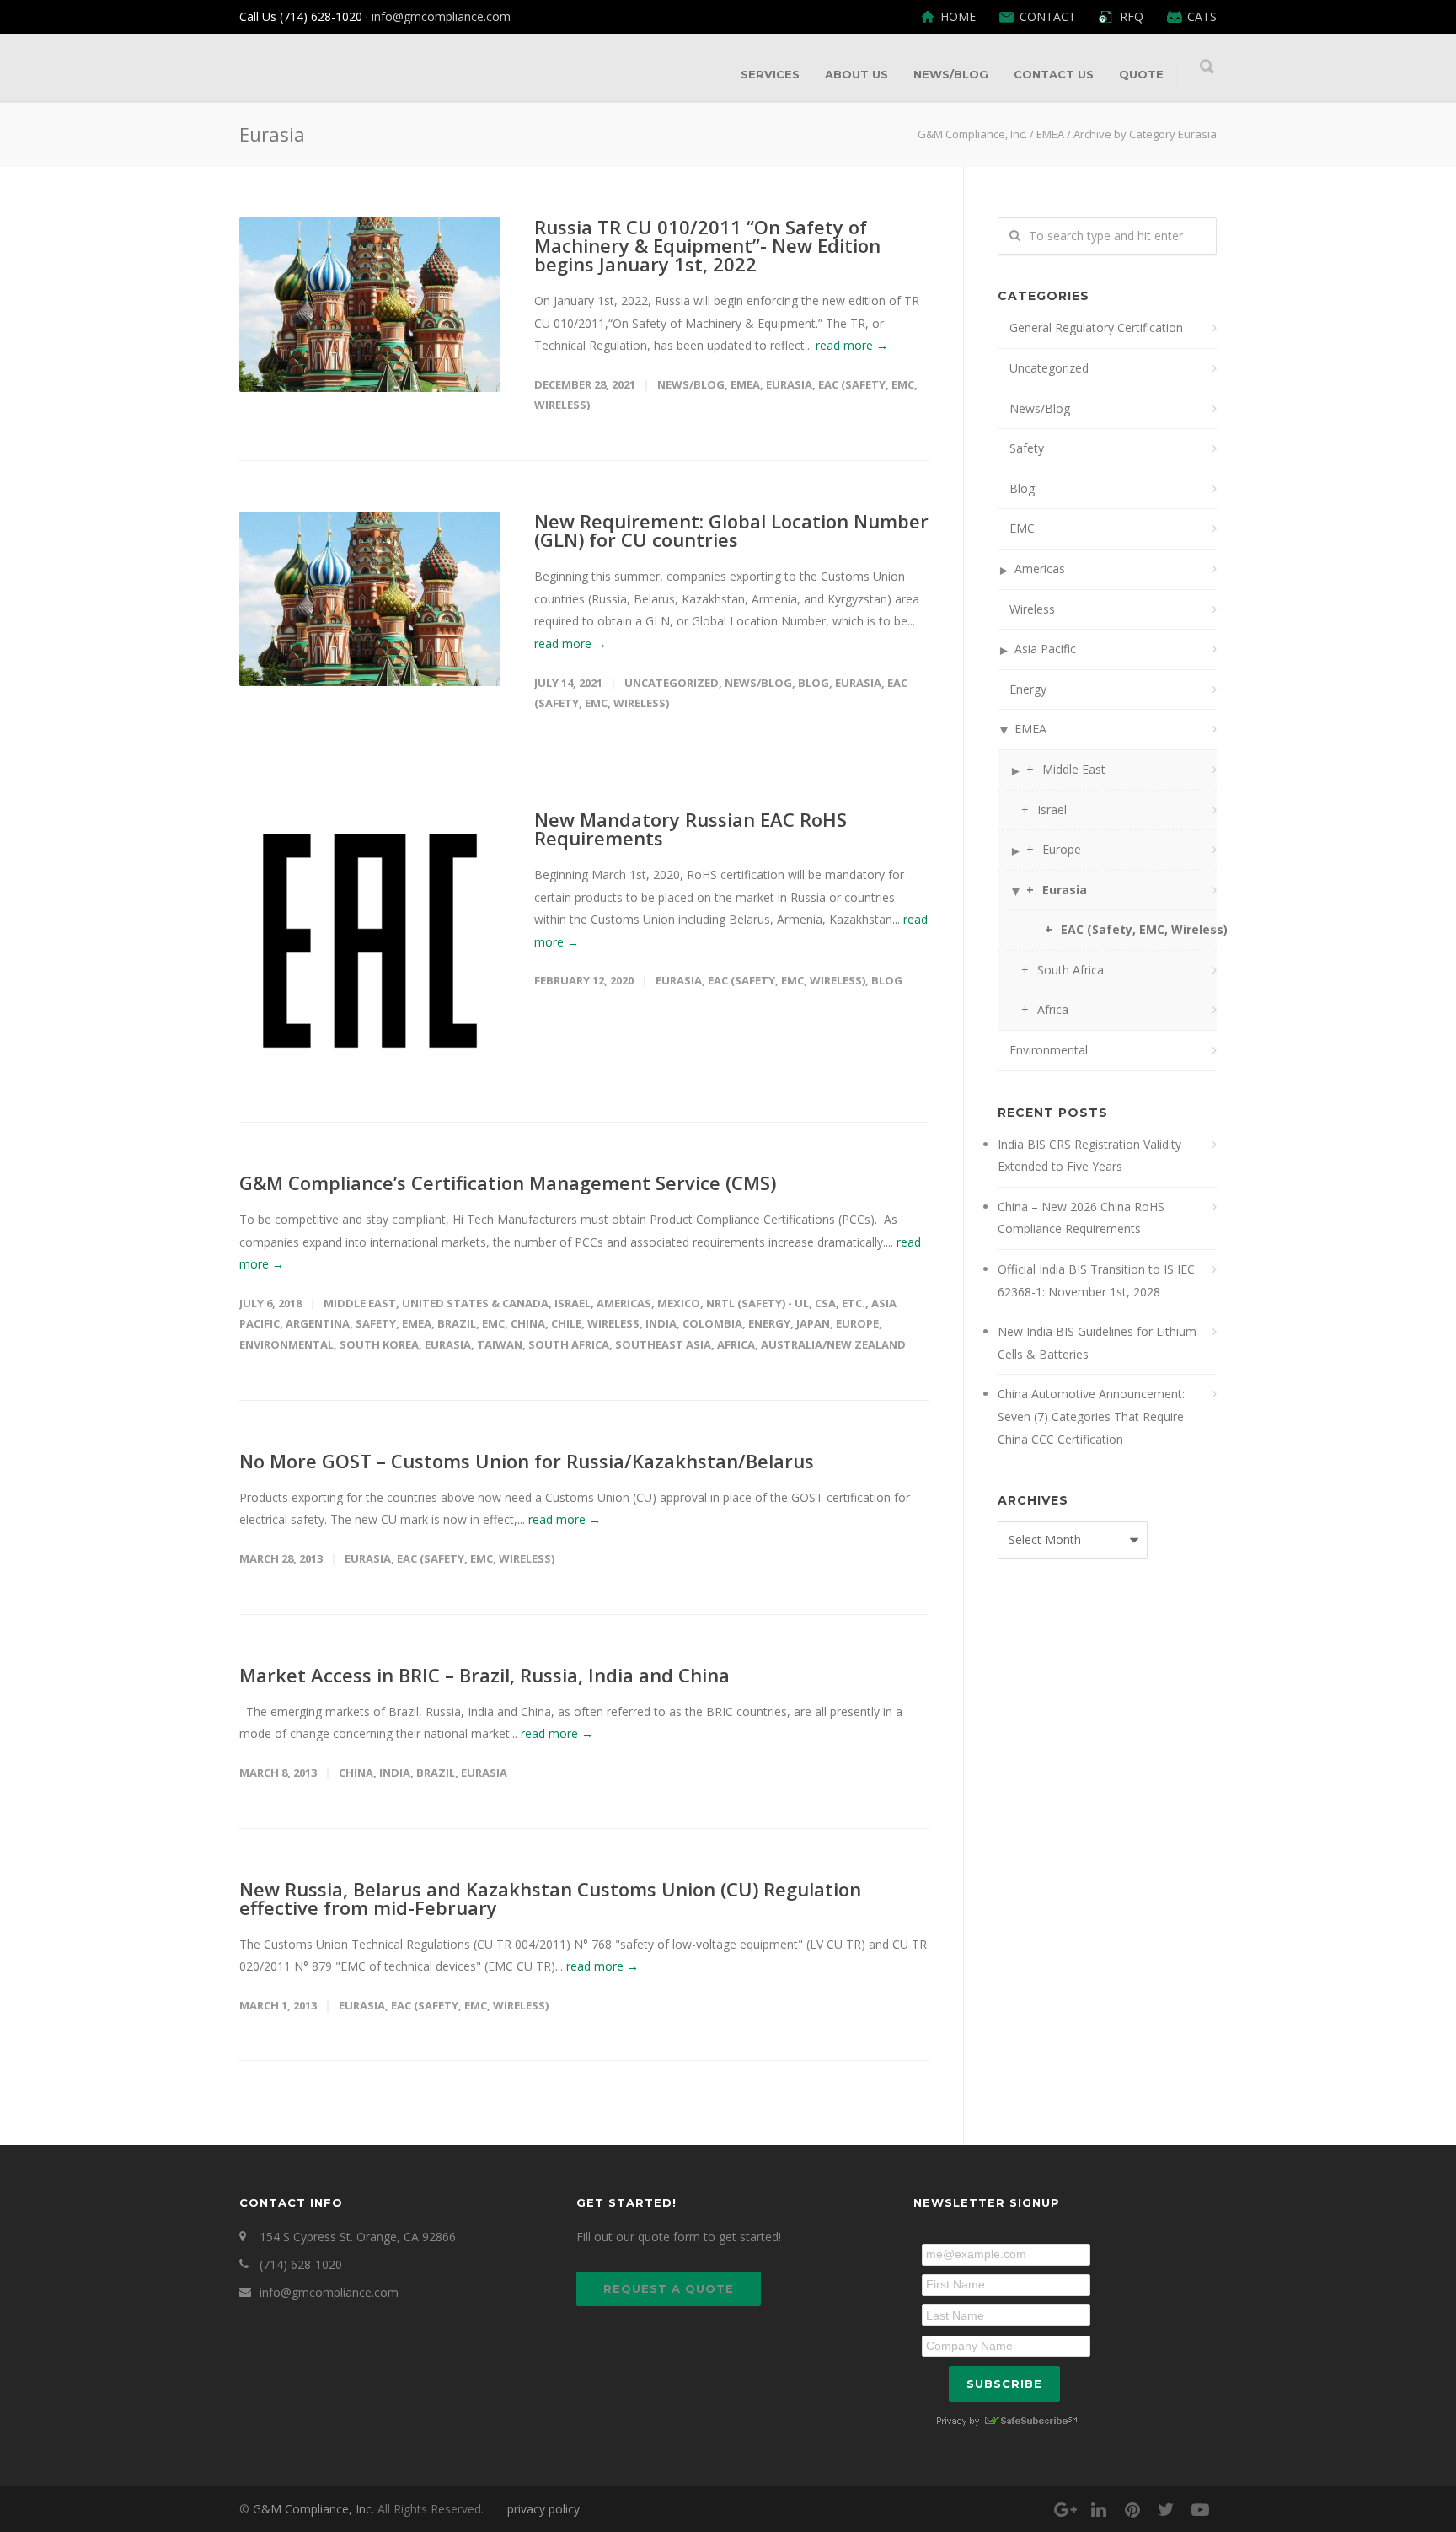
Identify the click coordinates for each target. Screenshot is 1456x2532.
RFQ (1132, 17)
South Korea (379, 1344)
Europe (857, 1323)
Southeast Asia (663, 1344)
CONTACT (1048, 17)
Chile (566, 1323)
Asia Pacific (1045, 649)
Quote (1141, 74)
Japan (813, 1323)
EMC (493, 1323)
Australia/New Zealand (833, 1344)
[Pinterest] (1132, 2509)
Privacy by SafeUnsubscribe (1006, 2421)
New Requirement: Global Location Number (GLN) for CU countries (731, 530)
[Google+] (1065, 2509)
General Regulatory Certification (1096, 327)
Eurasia (789, 384)
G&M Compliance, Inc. (313, 2509)
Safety (376, 1323)
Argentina (318, 1323)
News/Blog (951, 74)
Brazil (457, 1323)
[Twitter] (1166, 2509)
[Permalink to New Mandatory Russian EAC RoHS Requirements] (370, 941)
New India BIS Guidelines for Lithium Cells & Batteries (1097, 1343)
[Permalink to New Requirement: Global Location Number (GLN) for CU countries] (370, 599)
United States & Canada (475, 1303)
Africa (736, 1344)
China (528, 1323)
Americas (624, 1303)
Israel (573, 1303)
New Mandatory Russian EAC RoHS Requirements (691, 829)
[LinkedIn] (1099, 2509)
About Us (856, 74)
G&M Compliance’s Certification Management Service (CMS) (508, 1183)
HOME (958, 17)
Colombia (712, 1323)
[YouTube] (1200, 2509)
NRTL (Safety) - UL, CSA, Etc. (786, 1303)
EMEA (745, 384)
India (661, 1323)
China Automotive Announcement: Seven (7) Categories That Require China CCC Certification (1091, 1416)
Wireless (613, 1323)
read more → (852, 345)
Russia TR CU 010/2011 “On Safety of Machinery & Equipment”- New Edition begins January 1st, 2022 (707, 245)
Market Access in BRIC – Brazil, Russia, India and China (484, 1675)
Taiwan (500, 1344)
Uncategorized (672, 683)
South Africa (569, 1344)
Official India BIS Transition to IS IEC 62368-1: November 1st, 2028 (1096, 1280)
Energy (769, 1323)
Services (770, 74)
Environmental (286, 1344)
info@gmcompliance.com (441, 16)
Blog (814, 683)
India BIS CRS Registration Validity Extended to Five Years (1089, 1156)
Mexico (679, 1303)
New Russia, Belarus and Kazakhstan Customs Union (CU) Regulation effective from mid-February (550, 1898)
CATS (1202, 17)
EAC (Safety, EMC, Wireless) (787, 980)
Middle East (360, 1303)
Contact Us (1054, 74)
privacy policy (543, 2509)
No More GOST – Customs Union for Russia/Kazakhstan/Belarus (527, 1461)
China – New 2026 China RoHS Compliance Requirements (1081, 1218)
